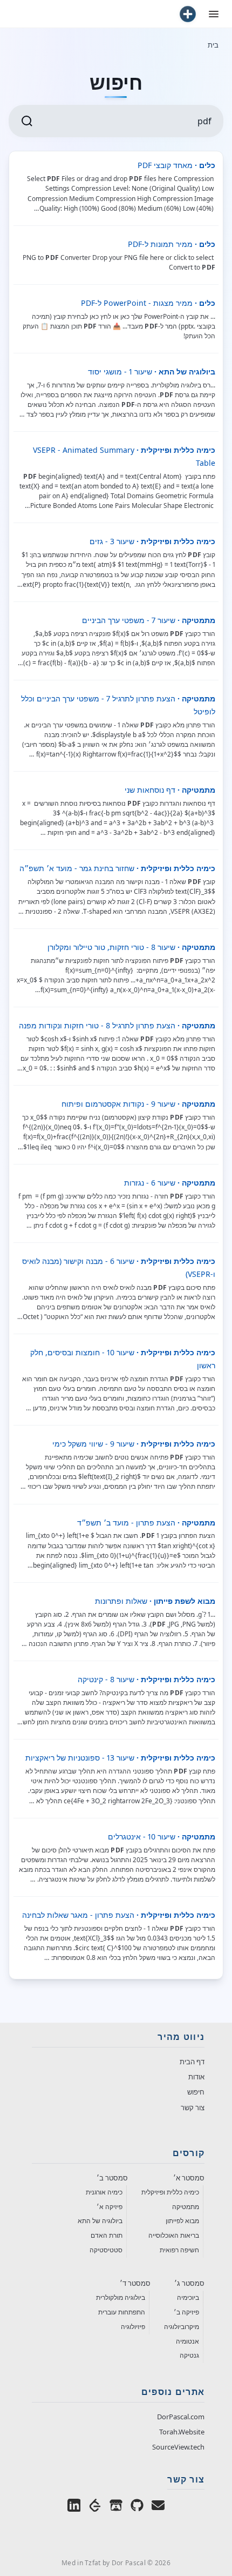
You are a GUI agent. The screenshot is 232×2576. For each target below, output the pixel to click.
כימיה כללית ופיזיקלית (170, 2192)
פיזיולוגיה (133, 2327)
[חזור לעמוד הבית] (188, 14)
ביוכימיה (188, 2297)
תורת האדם (107, 2235)
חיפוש (196, 2092)
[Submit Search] (27, 121)
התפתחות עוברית (122, 2312)
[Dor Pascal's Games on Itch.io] (116, 2506)
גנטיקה (189, 2355)
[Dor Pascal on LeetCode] (95, 2506)
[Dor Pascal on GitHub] (137, 2506)
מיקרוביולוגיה (182, 2327)
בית (213, 45)
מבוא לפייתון (182, 2221)
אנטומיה (187, 2341)
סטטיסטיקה (106, 2250)
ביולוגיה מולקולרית (121, 2297)
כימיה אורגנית (104, 2192)
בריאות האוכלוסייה (174, 2235)
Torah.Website (182, 2432)
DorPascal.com (181, 2417)
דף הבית (192, 2062)
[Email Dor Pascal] (158, 2506)
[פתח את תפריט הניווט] (214, 14)
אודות (196, 2077)
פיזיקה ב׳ (186, 2312)
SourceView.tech (178, 2447)
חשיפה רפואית (179, 2250)
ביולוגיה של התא (100, 2221)
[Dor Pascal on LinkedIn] (74, 2506)
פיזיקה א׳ (110, 2207)
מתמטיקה (186, 2207)
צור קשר (193, 2107)
